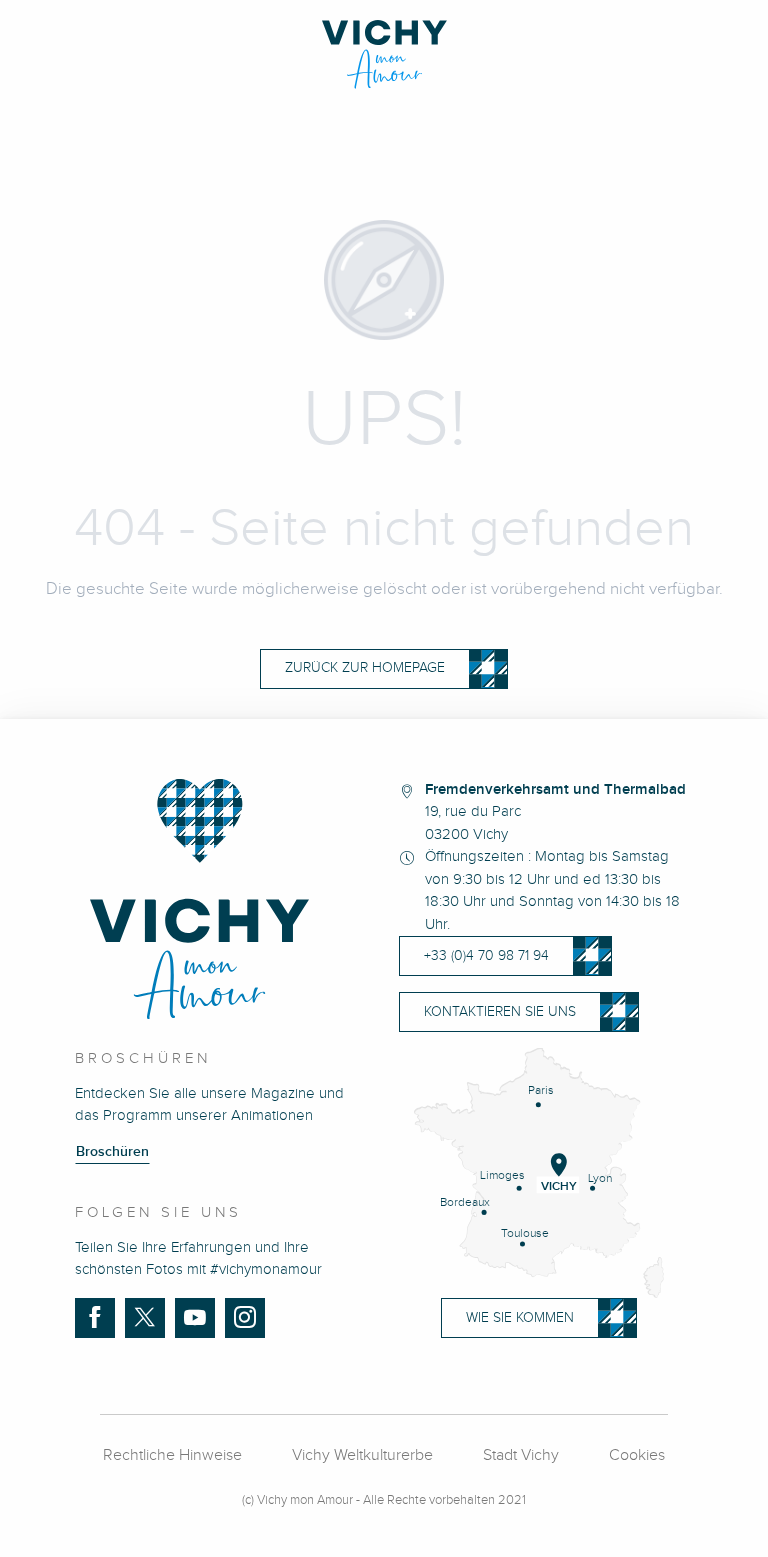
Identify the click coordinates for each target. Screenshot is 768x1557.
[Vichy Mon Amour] (384, 54)
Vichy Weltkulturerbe (362, 1455)
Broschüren (112, 1152)
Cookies (637, 1455)
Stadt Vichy (521, 1455)
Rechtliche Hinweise (172, 1455)
